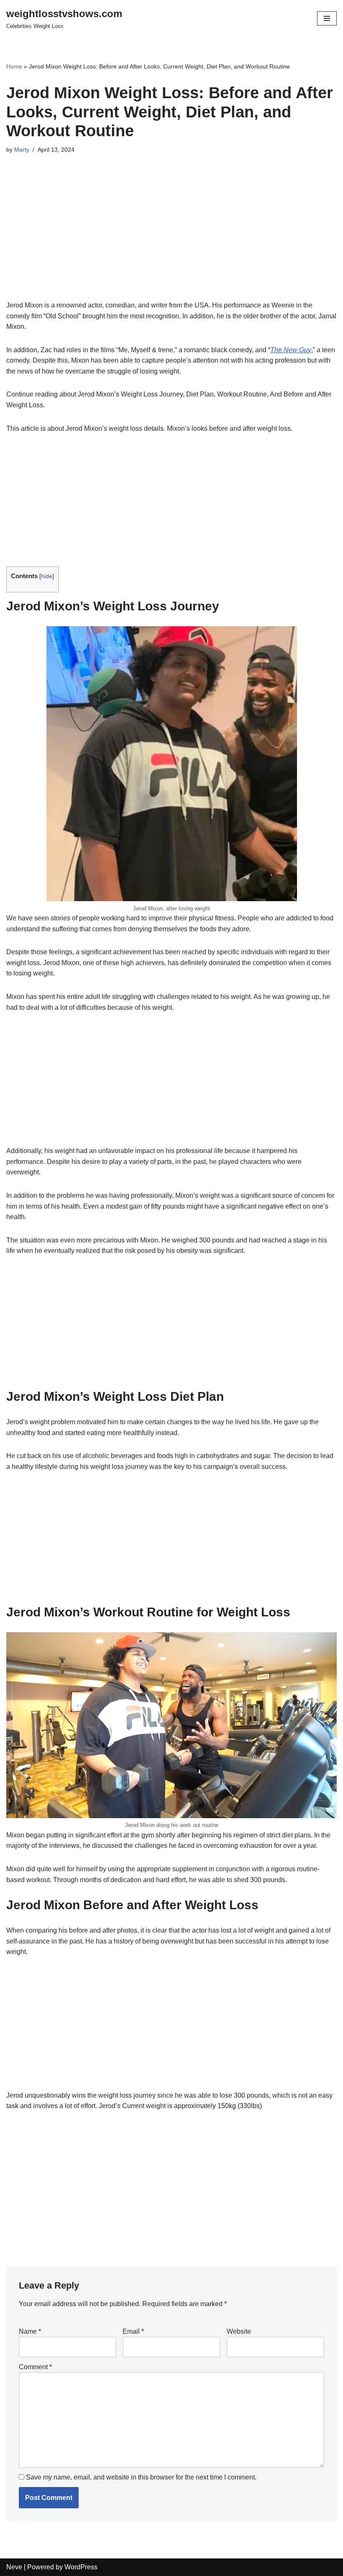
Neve (14, 2567)
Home (14, 66)
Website (239, 2331)
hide (47, 576)
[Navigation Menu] (327, 18)
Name (30, 2331)
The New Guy (291, 350)
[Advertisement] (171, 238)
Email (133, 2331)
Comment (35, 2367)
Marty (22, 150)
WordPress (81, 2567)
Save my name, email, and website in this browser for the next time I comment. (141, 2477)
